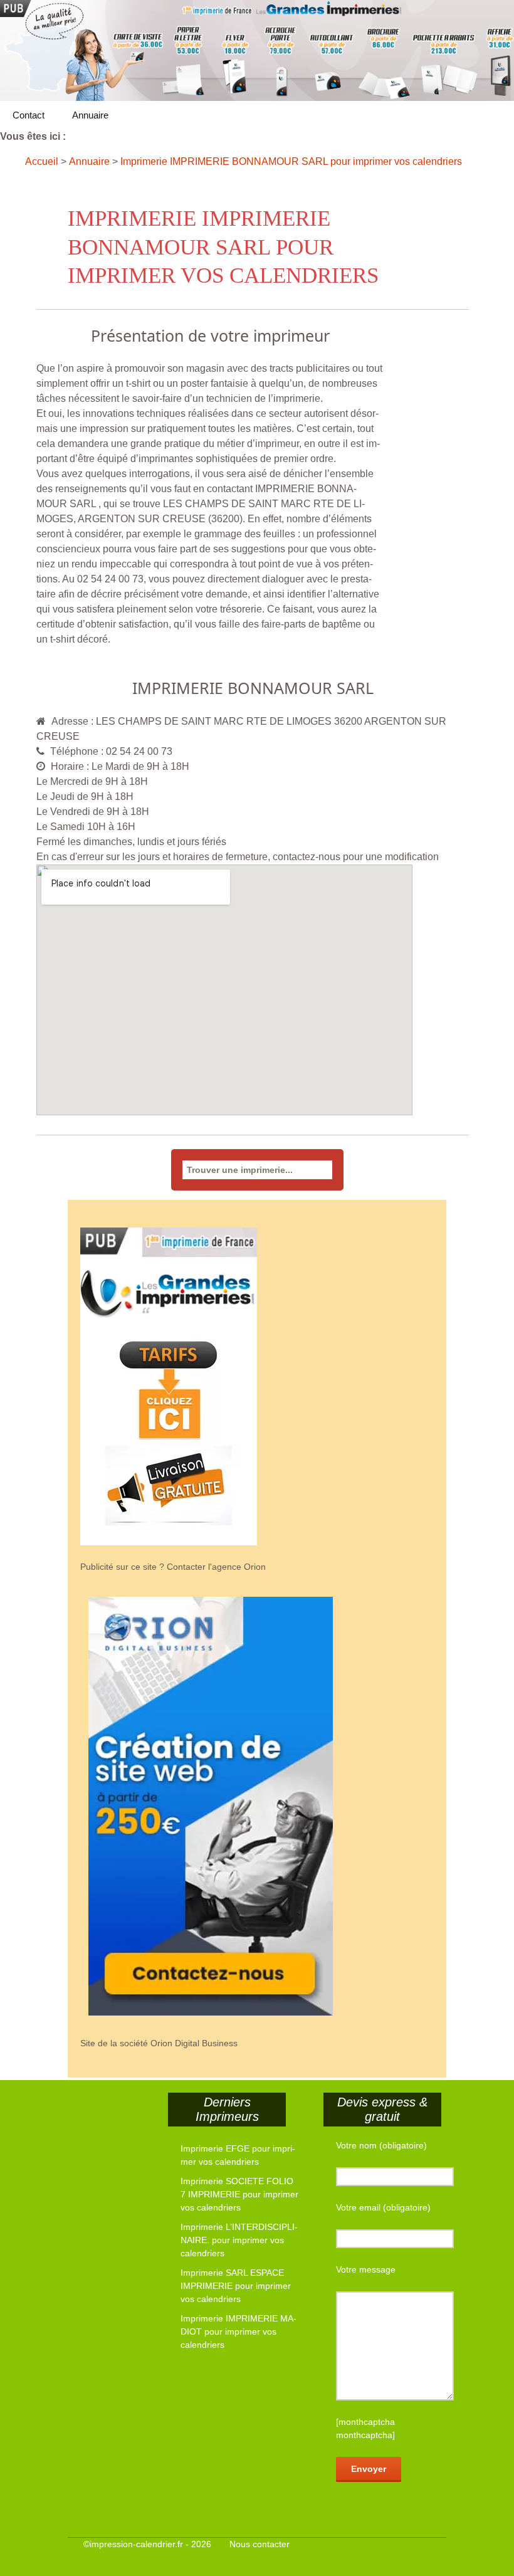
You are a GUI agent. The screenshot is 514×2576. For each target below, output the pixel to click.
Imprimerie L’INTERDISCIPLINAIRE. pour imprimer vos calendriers (239, 2240)
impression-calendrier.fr (136, 2544)
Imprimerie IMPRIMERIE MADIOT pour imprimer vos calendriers (239, 2332)
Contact (29, 115)
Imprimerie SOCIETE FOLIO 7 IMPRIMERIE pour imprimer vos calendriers (239, 2194)
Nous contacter (260, 2544)
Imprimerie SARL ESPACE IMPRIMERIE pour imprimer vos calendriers (236, 2286)
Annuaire (90, 115)
